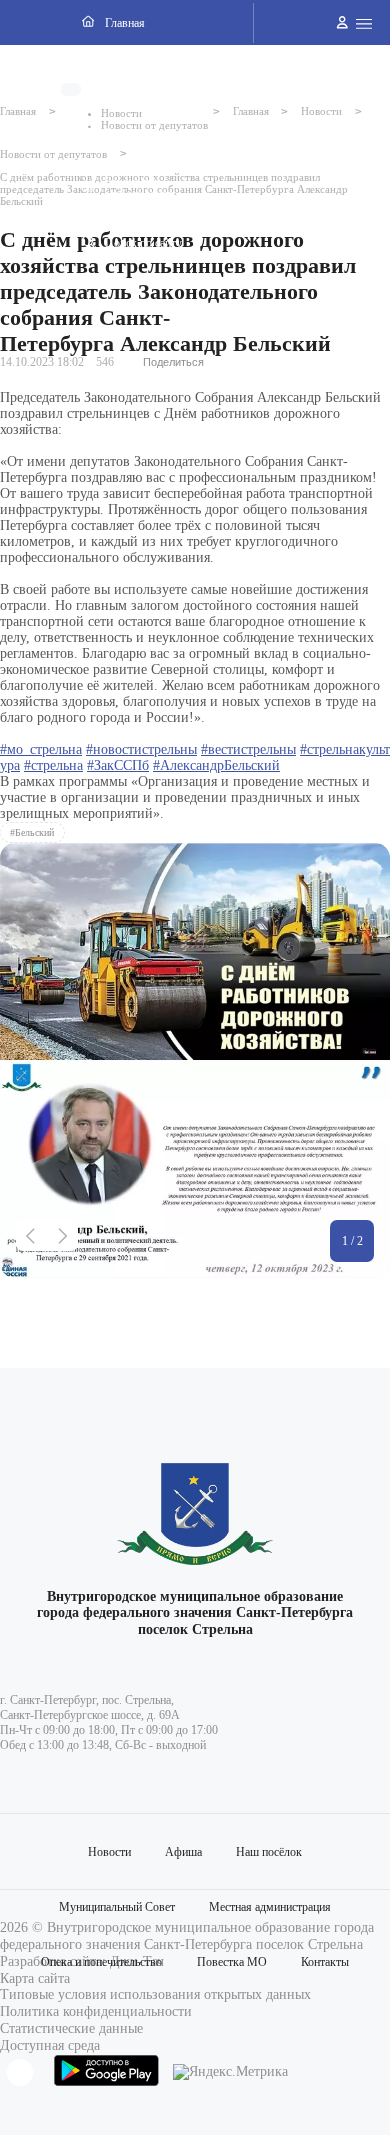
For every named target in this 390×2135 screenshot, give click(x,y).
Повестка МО (232, 1962)
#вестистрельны (248, 749)
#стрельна (53, 765)
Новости (109, 1852)
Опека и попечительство (101, 1962)
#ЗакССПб (118, 765)
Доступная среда (50, 2045)
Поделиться (173, 362)
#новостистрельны (141, 749)
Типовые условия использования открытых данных (155, 1994)
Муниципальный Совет (117, 1907)
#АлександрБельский (216, 765)
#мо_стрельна (41, 749)
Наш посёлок (269, 1852)
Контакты (325, 1962)
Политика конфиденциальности (96, 2011)
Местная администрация (270, 1907)
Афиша (183, 1852)
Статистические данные (71, 2028)
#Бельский (32, 832)
